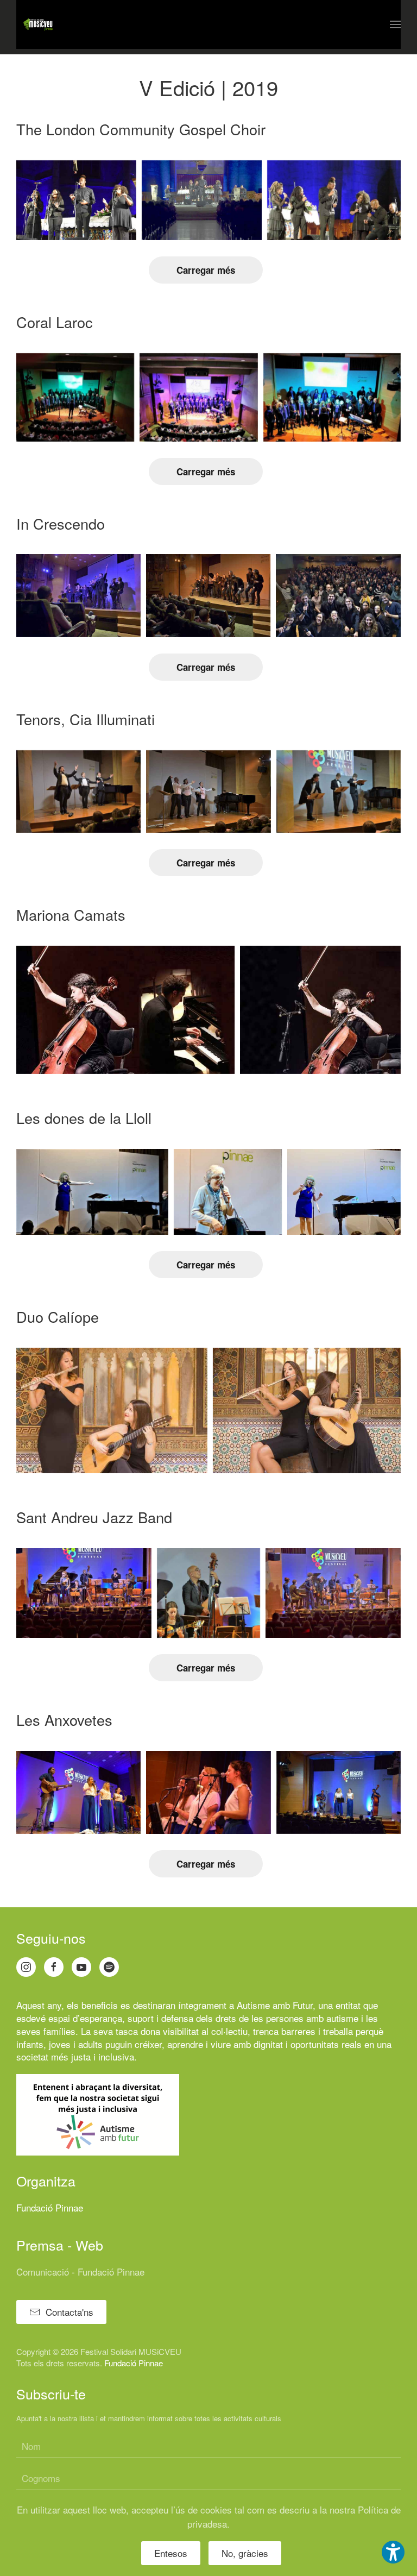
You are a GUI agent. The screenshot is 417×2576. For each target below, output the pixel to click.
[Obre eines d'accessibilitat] (393, 2552)
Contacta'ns (69, 2312)
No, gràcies (245, 2553)
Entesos (171, 2553)
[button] (395, 24)
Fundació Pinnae (50, 2207)
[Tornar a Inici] (38, 24)
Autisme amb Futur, (276, 2005)
